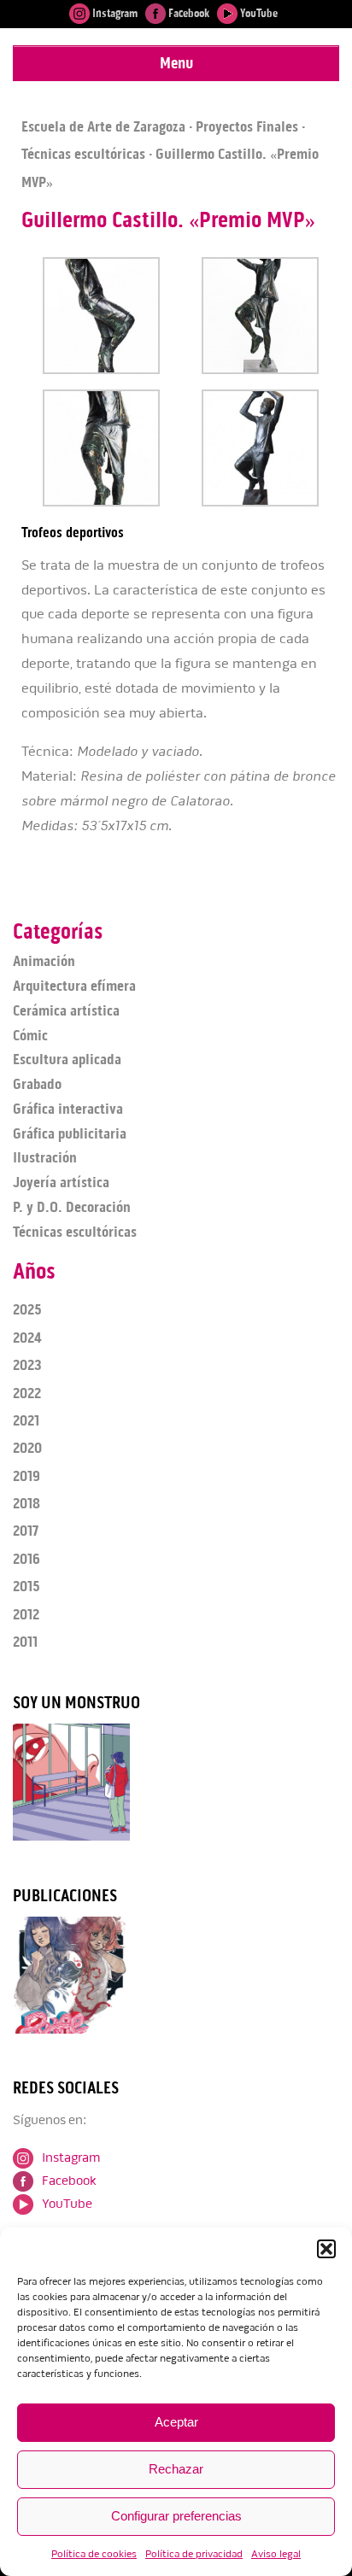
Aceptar (176, 2422)
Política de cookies (94, 2554)
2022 (27, 1393)
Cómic (30, 1035)
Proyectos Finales (247, 126)
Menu (176, 63)
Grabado (37, 1084)
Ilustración (45, 1157)
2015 (26, 1586)
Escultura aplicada (67, 1059)
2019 (26, 1476)
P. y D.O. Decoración (72, 1207)
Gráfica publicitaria (70, 1133)
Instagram (114, 13)
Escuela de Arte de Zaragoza (103, 126)
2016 (26, 1559)
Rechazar (176, 2469)
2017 (26, 1531)
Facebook (188, 13)
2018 (26, 1503)
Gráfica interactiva (68, 1109)
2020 (27, 1448)
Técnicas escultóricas (83, 154)
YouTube (258, 13)
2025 (27, 1309)
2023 (27, 1365)
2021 (26, 1420)
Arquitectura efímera (74, 986)
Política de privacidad (194, 2554)
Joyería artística (61, 1182)
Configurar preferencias (176, 2516)
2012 (26, 1614)
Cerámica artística (66, 1010)
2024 (27, 1338)
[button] (326, 2249)
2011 (25, 1642)
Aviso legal (276, 2554)
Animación (44, 961)
